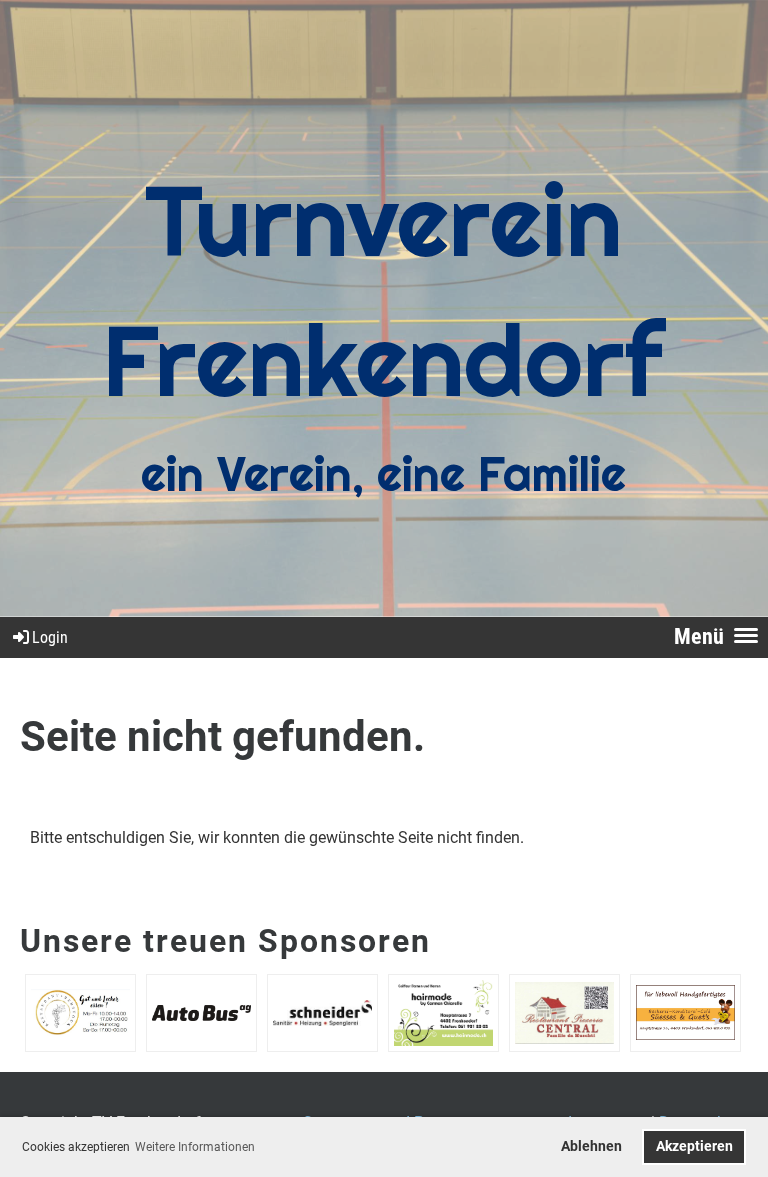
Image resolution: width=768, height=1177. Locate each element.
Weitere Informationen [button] (195, 1147)
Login (50, 637)
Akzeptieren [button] (694, 1146)
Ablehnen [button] (591, 1146)
